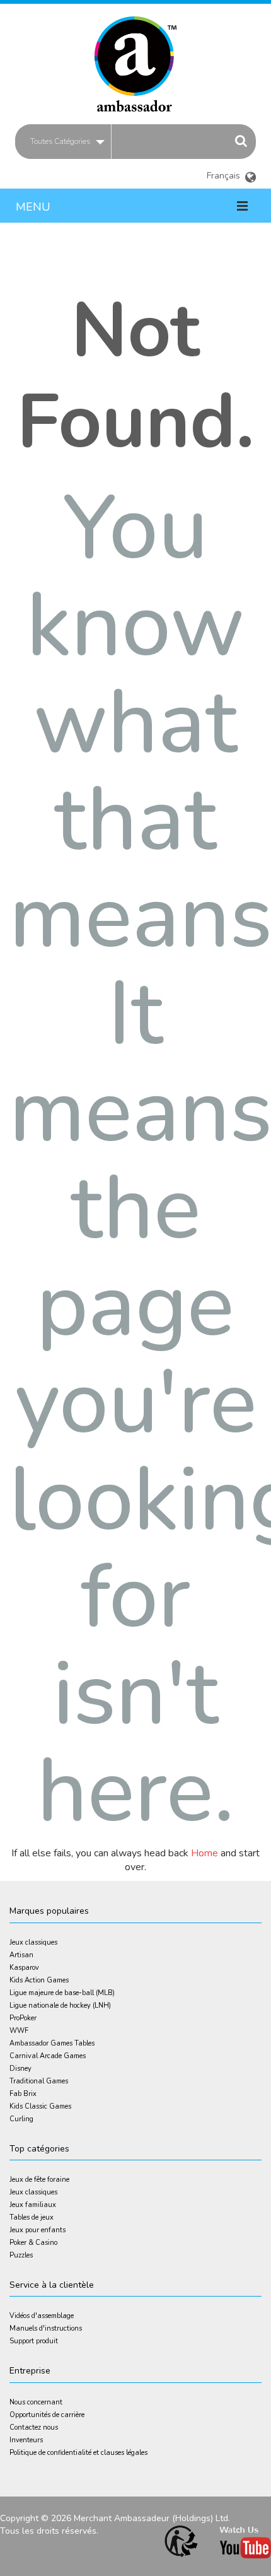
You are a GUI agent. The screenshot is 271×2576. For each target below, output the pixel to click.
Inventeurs (26, 2440)
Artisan (21, 1955)
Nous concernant (36, 2402)
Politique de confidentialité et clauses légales (78, 2453)
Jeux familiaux (33, 2205)
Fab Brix (23, 2094)
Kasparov (24, 1968)
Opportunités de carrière (47, 2415)
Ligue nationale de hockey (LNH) (60, 2005)
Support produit (34, 2341)
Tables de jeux (32, 2217)
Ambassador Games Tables (52, 2043)
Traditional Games (39, 2081)
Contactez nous (34, 2427)
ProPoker (23, 2018)
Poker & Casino (33, 2243)
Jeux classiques (33, 1942)
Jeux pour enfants (37, 2230)
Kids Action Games (39, 1980)
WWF (19, 2031)
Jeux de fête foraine (39, 2180)
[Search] (241, 141)
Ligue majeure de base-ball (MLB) (62, 1993)
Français (232, 171)
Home (205, 1853)
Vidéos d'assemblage (42, 2316)
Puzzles (21, 2255)
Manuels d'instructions (46, 2328)
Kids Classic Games (40, 2106)
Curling (21, 2119)
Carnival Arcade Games (48, 2056)
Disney (20, 2069)
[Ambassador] (135, 58)
